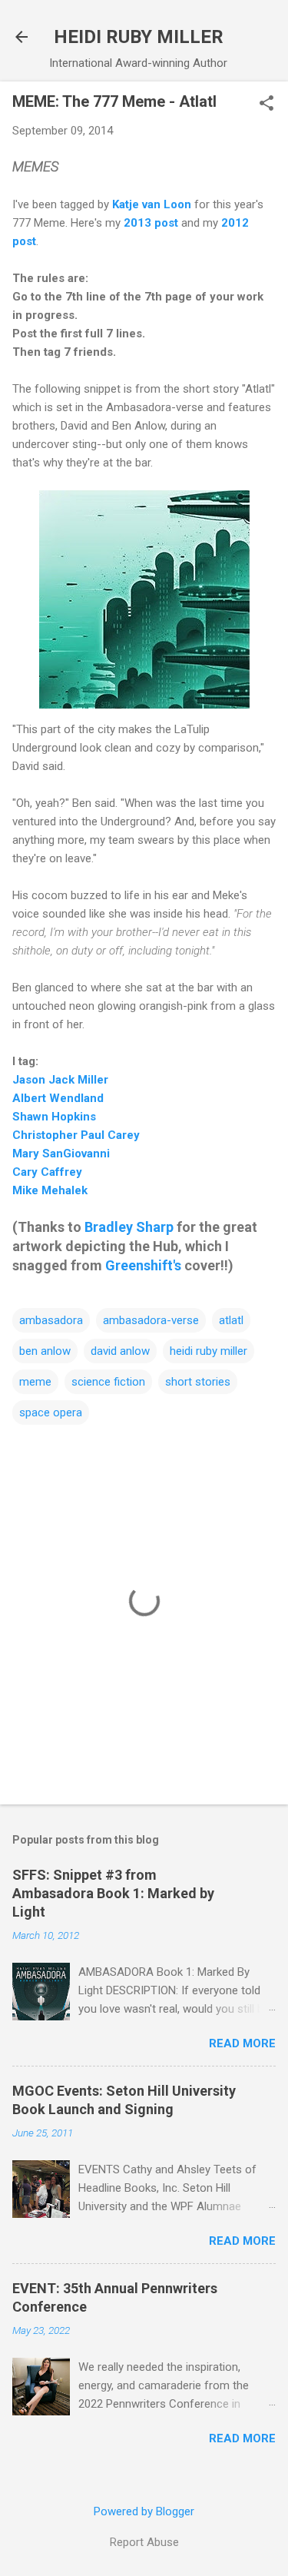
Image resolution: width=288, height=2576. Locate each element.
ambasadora (51, 1320)
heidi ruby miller (209, 1351)
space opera (51, 1412)
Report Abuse (144, 2542)
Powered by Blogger (144, 2511)
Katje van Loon (152, 204)
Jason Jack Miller (60, 1080)
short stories (198, 1382)
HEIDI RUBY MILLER (139, 37)
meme (35, 1382)
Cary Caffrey (47, 1172)
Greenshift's (143, 1265)
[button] (266, 105)
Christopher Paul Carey (76, 1135)
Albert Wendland (58, 1098)
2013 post (151, 223)
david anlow (120, 1351)
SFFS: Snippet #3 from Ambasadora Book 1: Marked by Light (113, 1893)
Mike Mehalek (50, 1190)
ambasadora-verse (151, 1320)
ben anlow (45, 1351)
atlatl (231, 1320)
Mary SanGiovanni (61, 1154)
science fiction (108, 1382)
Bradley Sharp (129, 1227)
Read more (242, 2043)
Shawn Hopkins (54, 1117)
